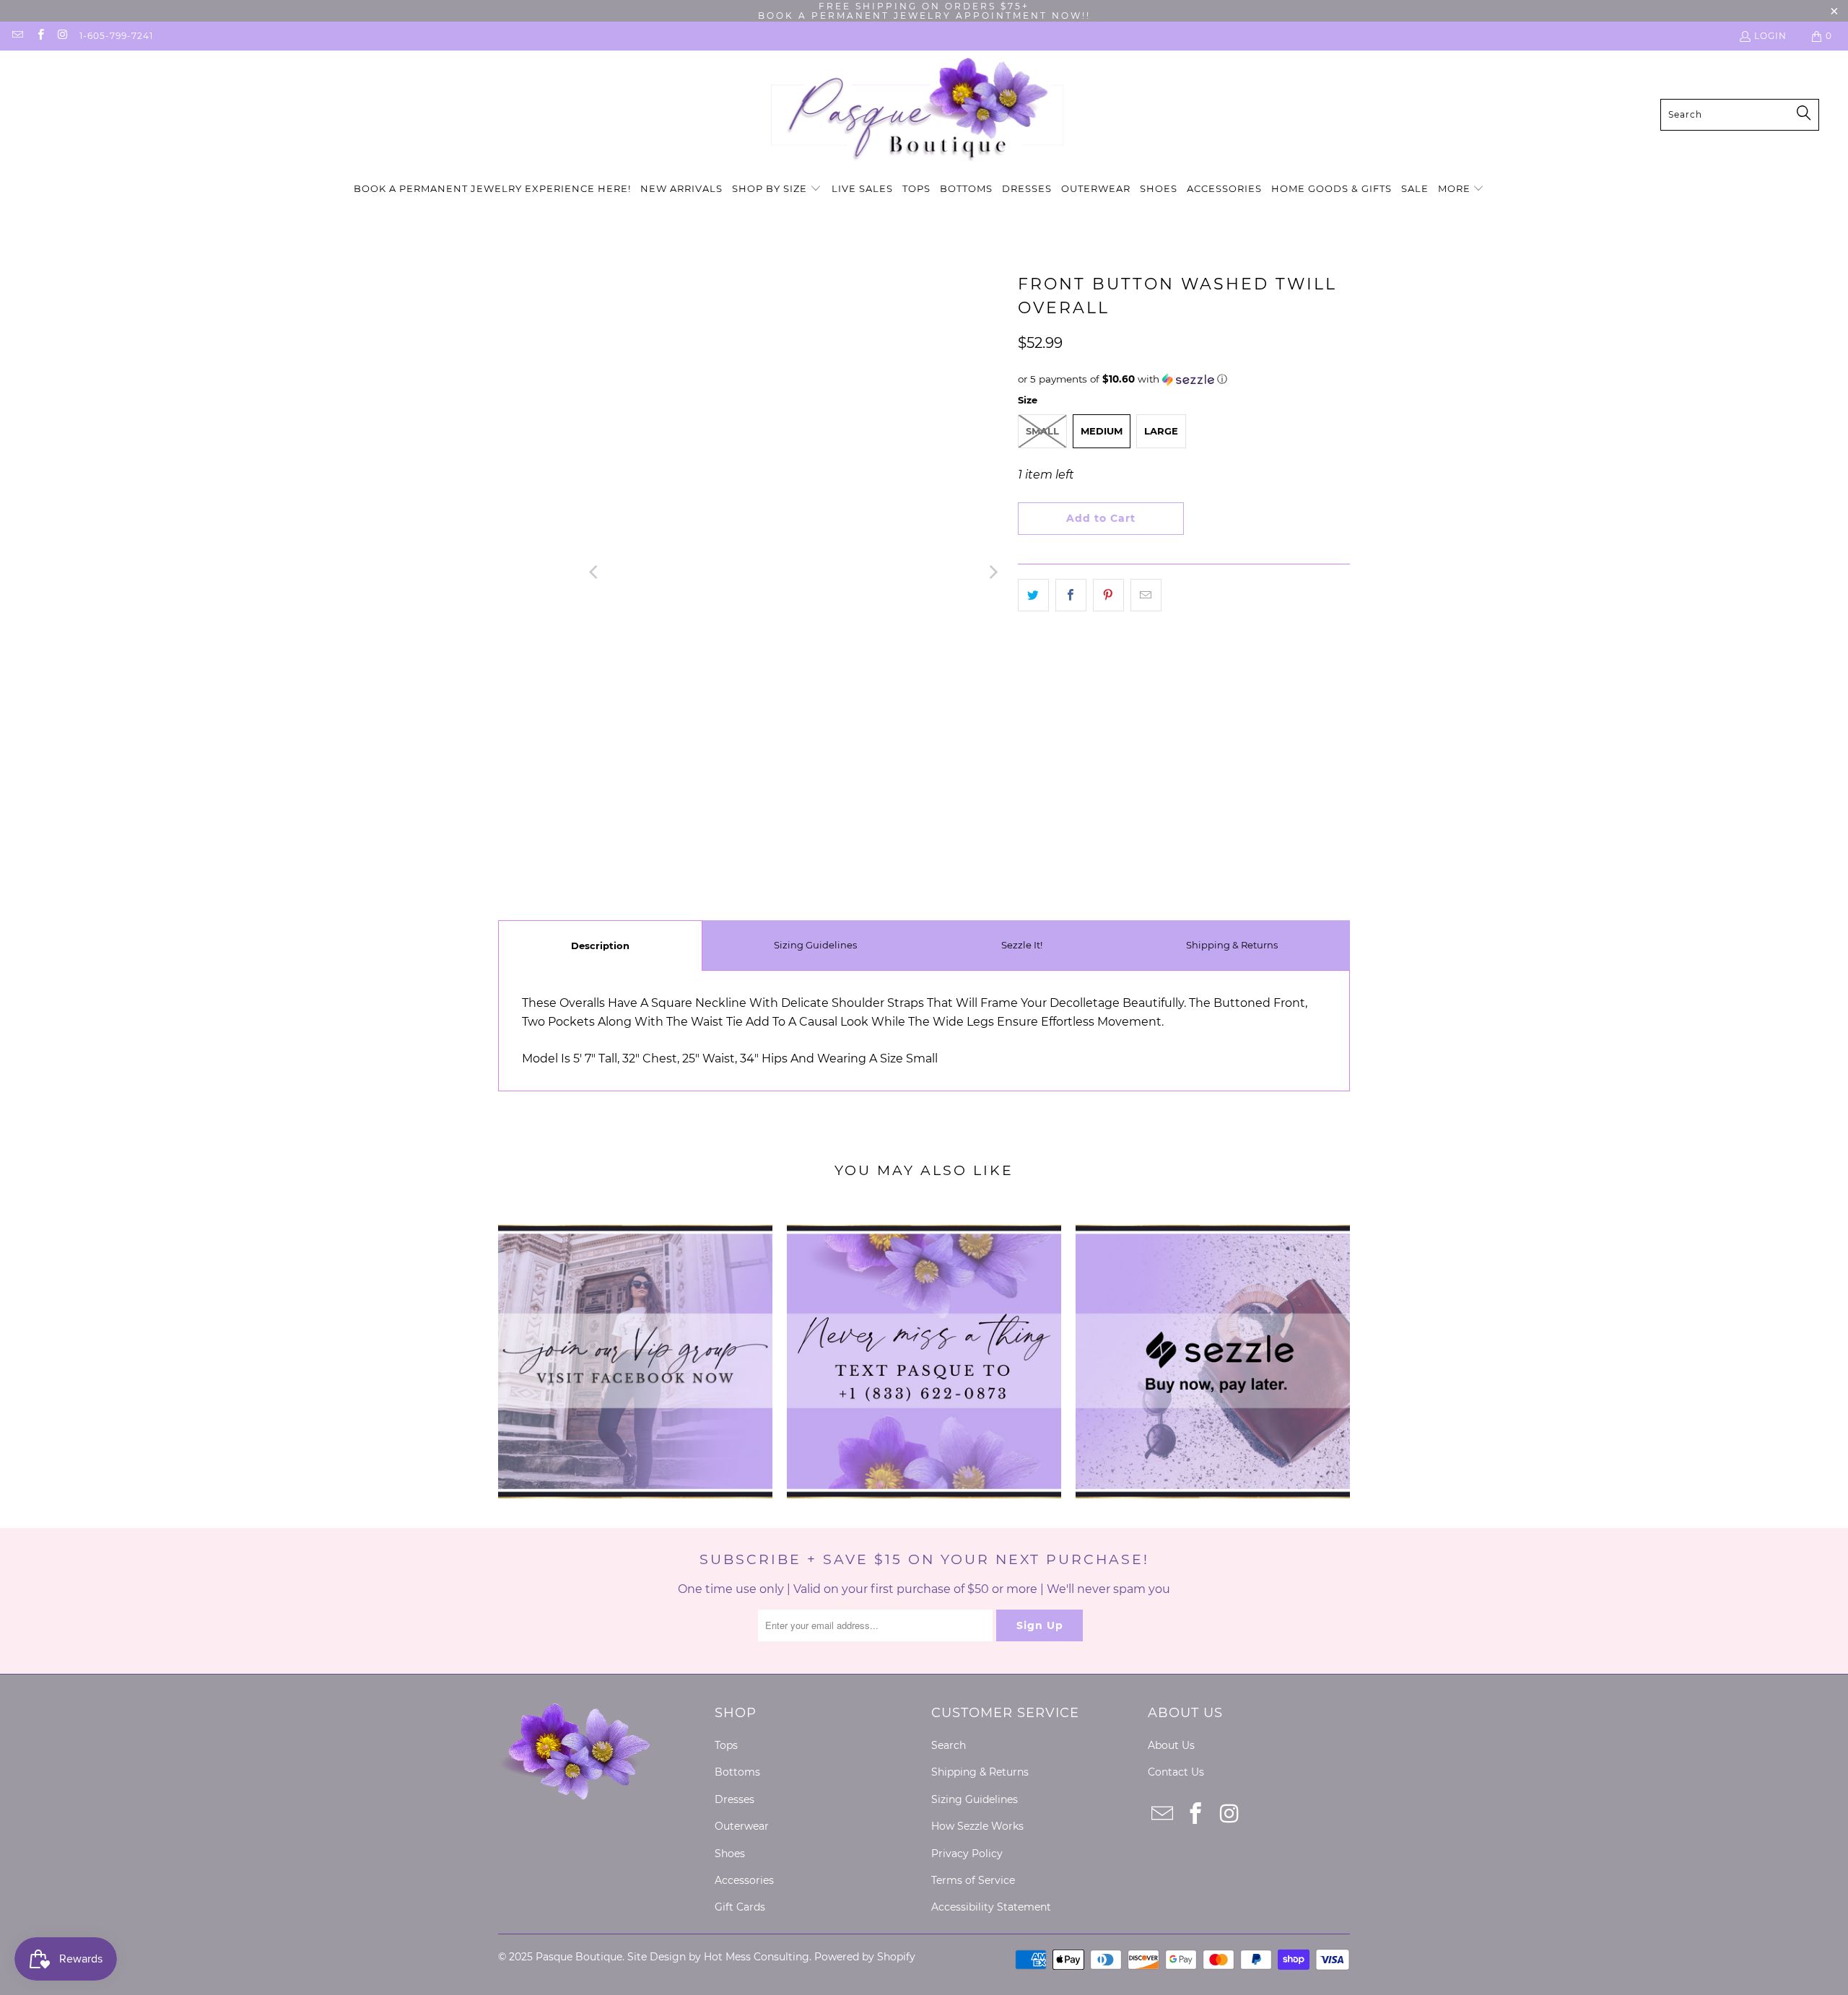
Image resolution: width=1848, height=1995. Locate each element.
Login (1770, 36)
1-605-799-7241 (116, 36)
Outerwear (742, 1826)
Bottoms (737, 1772)
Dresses (735, 1799)
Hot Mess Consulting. (758, 1957)
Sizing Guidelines (815, 945)
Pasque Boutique (579, 1957)
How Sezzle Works (977, 1826)
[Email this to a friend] (1146, 595)
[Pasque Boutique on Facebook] (39, 36)
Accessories (744, 1880)
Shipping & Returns (1232, 945)
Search (949, 1745)
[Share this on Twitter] (1033, 595)
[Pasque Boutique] (917, 114)
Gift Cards (740, 1907)
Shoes (730, 1854)
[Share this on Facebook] (1071, 595)
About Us (1171, 1745)
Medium (1102, 431)
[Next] (993, 573)
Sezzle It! (1022, 945)
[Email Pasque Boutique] (17, 36)
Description (600, 946)
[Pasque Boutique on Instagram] (62, 36)
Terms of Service (973, 1880)
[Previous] (595, 573)
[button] (777, 189)
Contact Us (1176, 1772)
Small (1042, 431)
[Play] (794, 573)
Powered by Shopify (865, 1957)
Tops (726, 1745)
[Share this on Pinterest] (1108, 595)
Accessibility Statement (991, 1907)
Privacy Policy (967, 1854)
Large (1161, 431)
